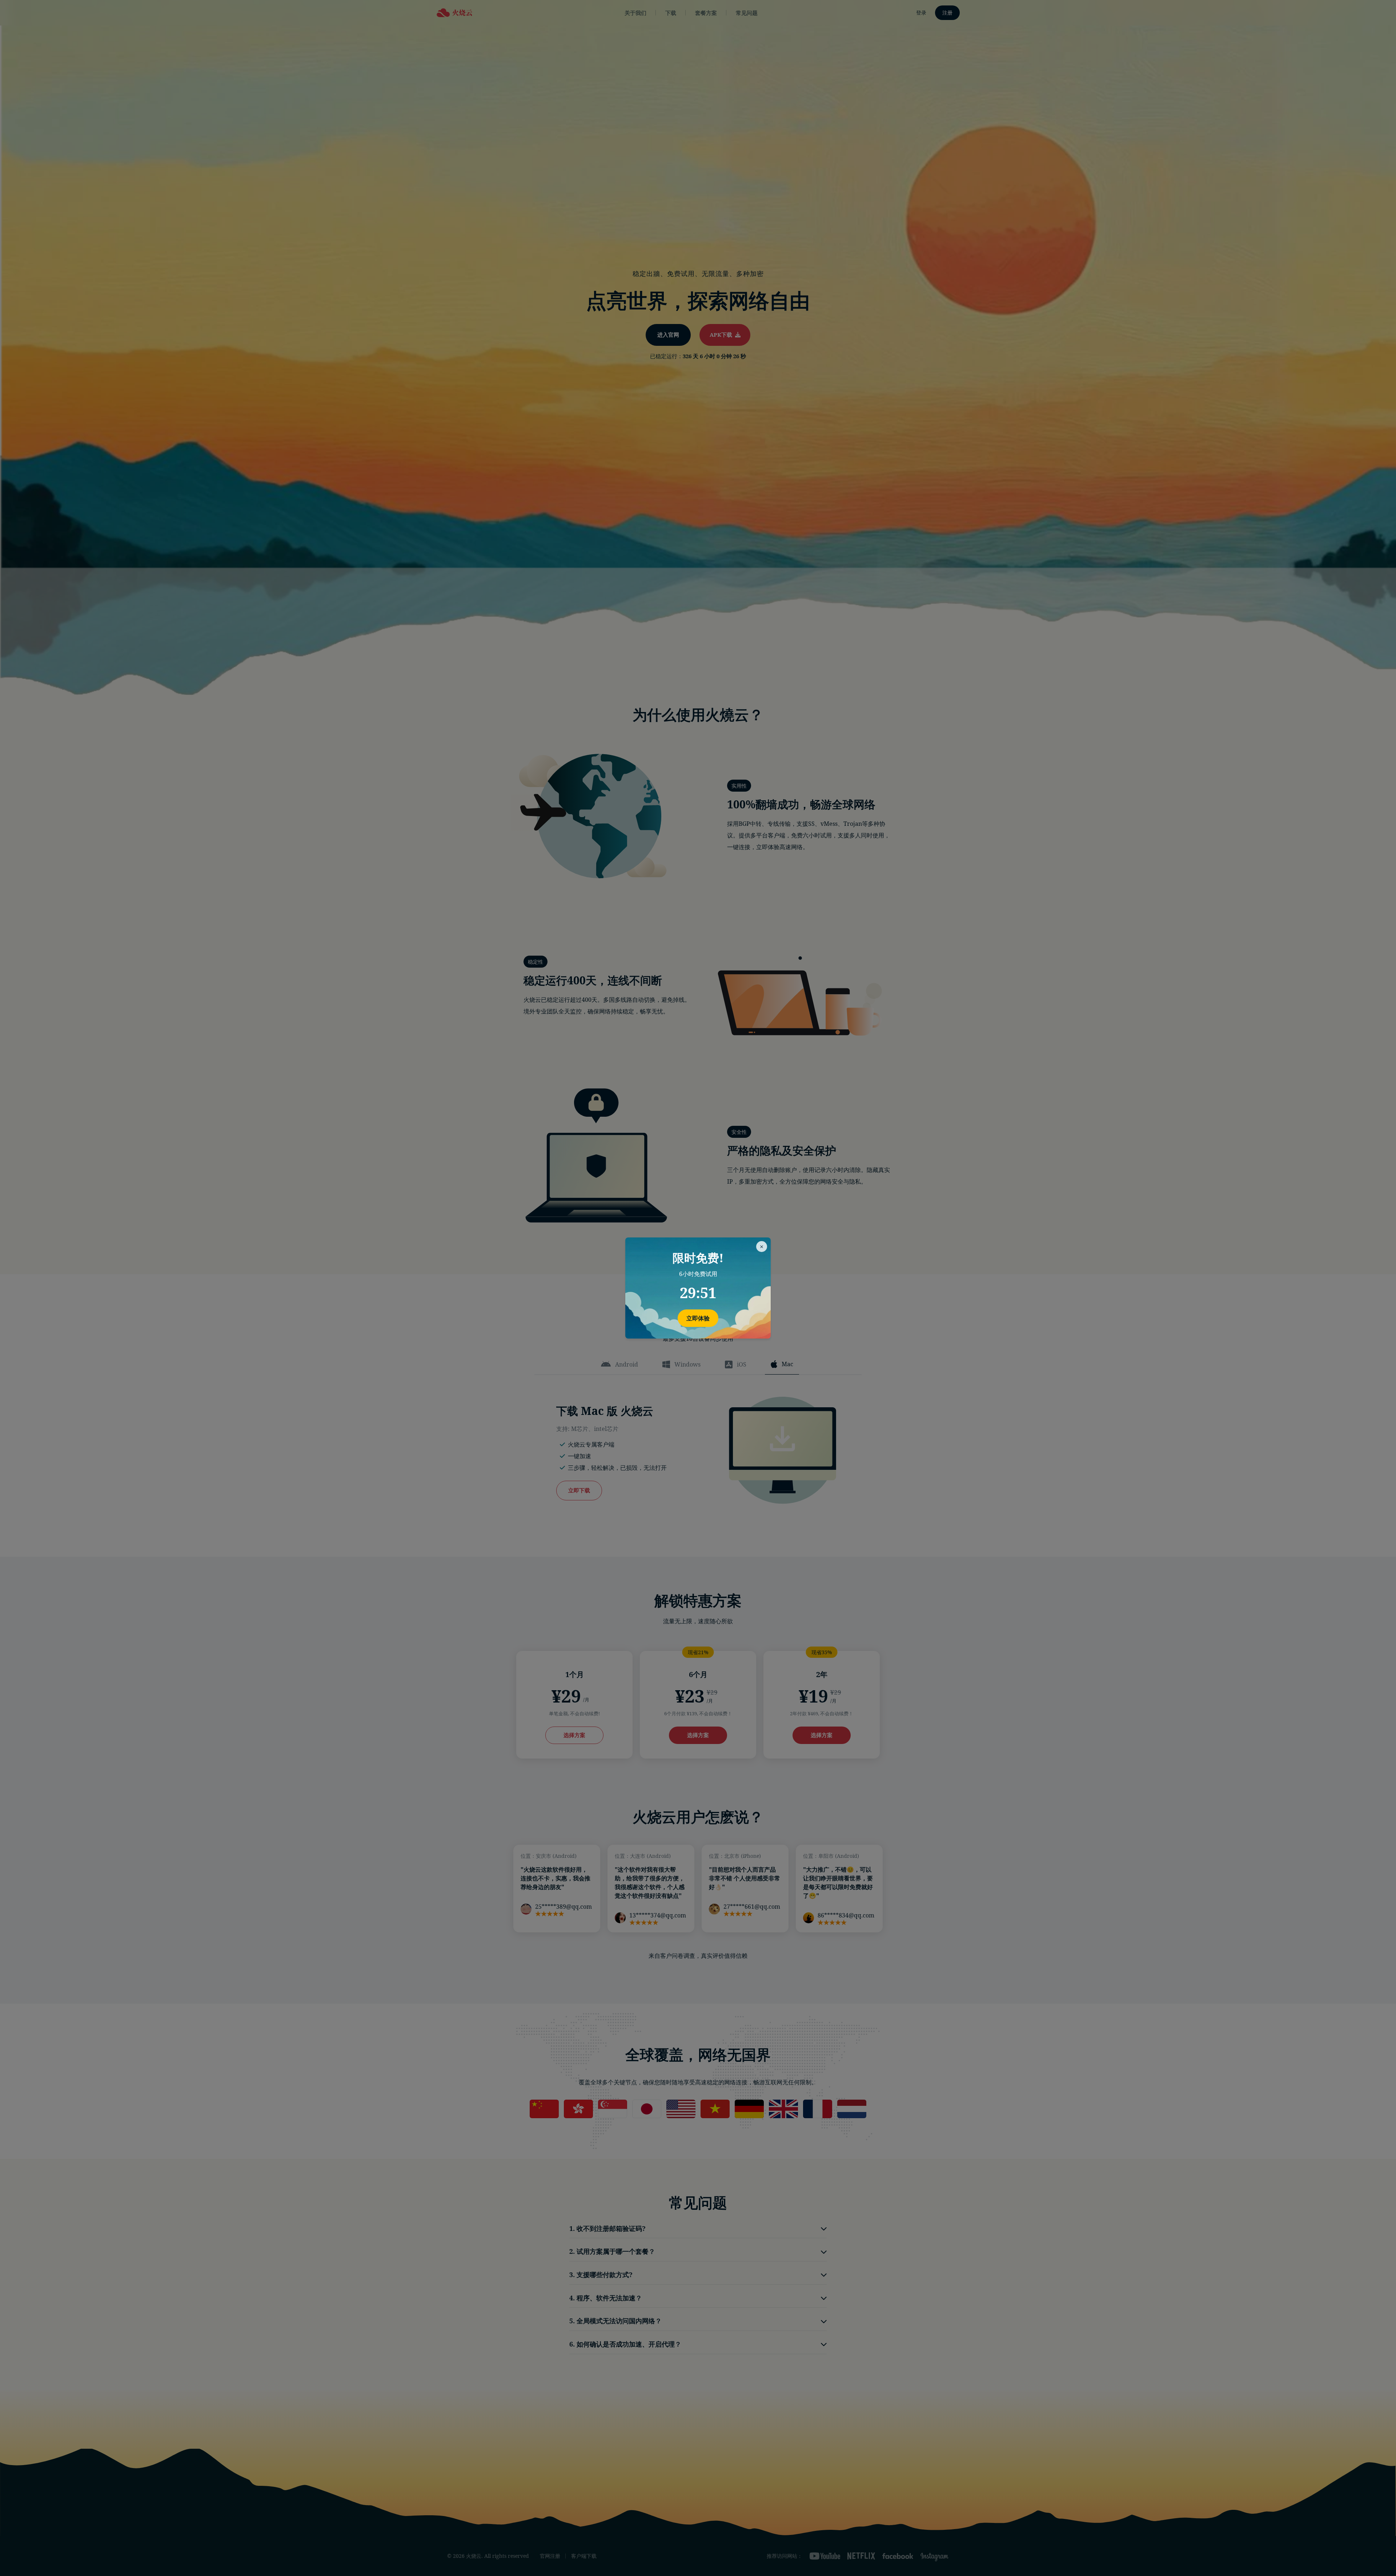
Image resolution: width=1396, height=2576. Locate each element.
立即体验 (698, 1318)
